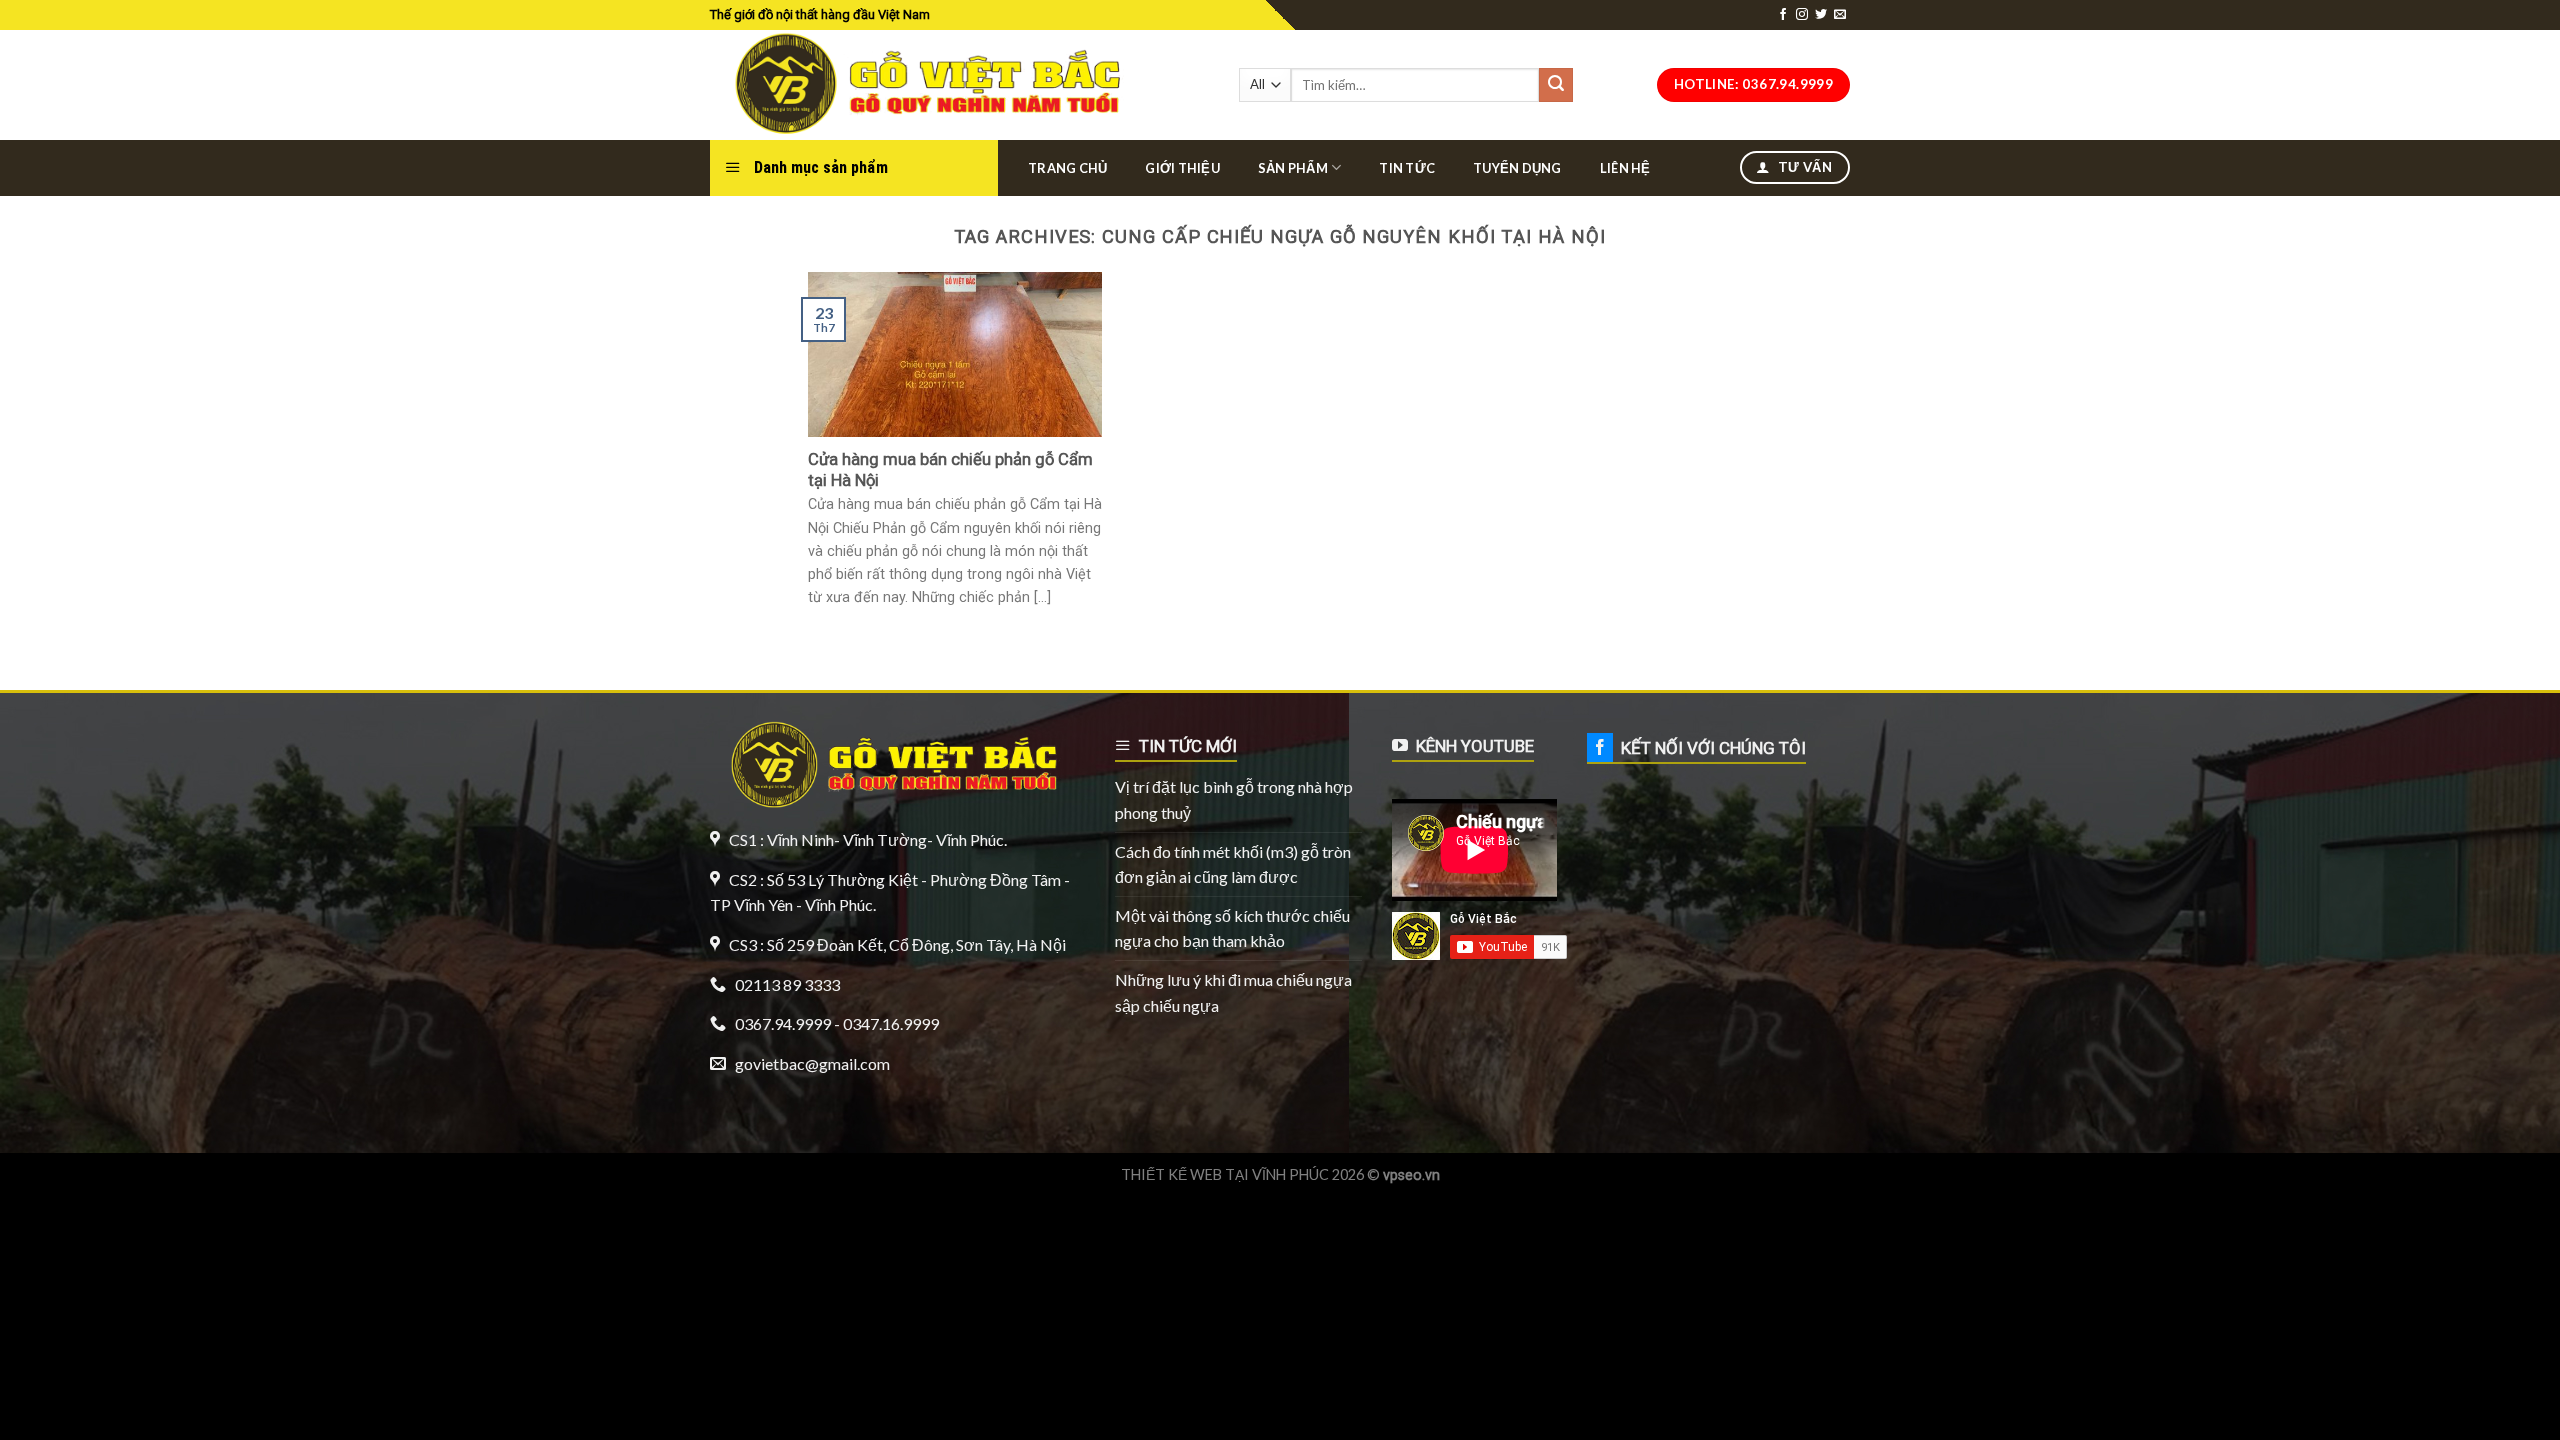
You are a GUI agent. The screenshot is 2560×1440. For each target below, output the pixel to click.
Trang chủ (1067, 168)
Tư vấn (1803, 167)
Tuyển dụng (1517, 168)
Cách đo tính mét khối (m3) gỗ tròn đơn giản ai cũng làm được (1233, 864)
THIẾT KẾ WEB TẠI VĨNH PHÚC (1225, 1174)
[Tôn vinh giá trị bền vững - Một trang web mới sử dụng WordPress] (922, 85)
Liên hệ (1625, 168)
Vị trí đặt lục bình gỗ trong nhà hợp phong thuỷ (1234, 799)
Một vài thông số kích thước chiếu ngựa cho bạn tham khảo (1232, 928)
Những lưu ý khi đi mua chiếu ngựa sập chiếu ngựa (1233, 992)
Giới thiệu (1182, 168)
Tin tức (1407, 168)
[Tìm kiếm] (1556, 85)
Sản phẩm (1293, 168)
